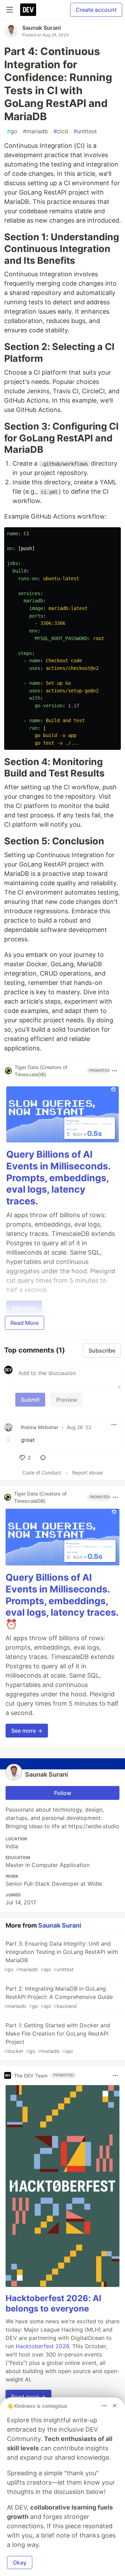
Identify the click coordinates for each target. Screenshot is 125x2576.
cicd (61, 131)
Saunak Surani (41, 28)
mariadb (35, 131)
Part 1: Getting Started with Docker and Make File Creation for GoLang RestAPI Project (57, 2038)
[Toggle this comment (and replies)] (9, 1440)
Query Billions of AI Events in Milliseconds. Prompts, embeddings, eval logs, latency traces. (58, 1178)
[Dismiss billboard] (115, 2406)
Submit (30, 1400)
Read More (24, 1323)
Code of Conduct (42, 1473)
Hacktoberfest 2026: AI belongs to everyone (53, 2303)
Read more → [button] (28, 2397)
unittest (85, 131)
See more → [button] (27, 1731)
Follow (63, 1793)
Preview (67, 1400)
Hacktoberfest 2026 (42, 2346)
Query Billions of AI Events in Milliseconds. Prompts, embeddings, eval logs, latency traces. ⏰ (62, 1601)
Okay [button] (20, 2562)
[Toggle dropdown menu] (115, 1071)
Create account (96, 10)
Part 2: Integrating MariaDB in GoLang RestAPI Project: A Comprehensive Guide (59, 1997)
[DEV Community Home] (28, 10)
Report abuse (87, 1473)
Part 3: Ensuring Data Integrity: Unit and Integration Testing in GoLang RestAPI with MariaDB (61, 1956)
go (12, 131)
